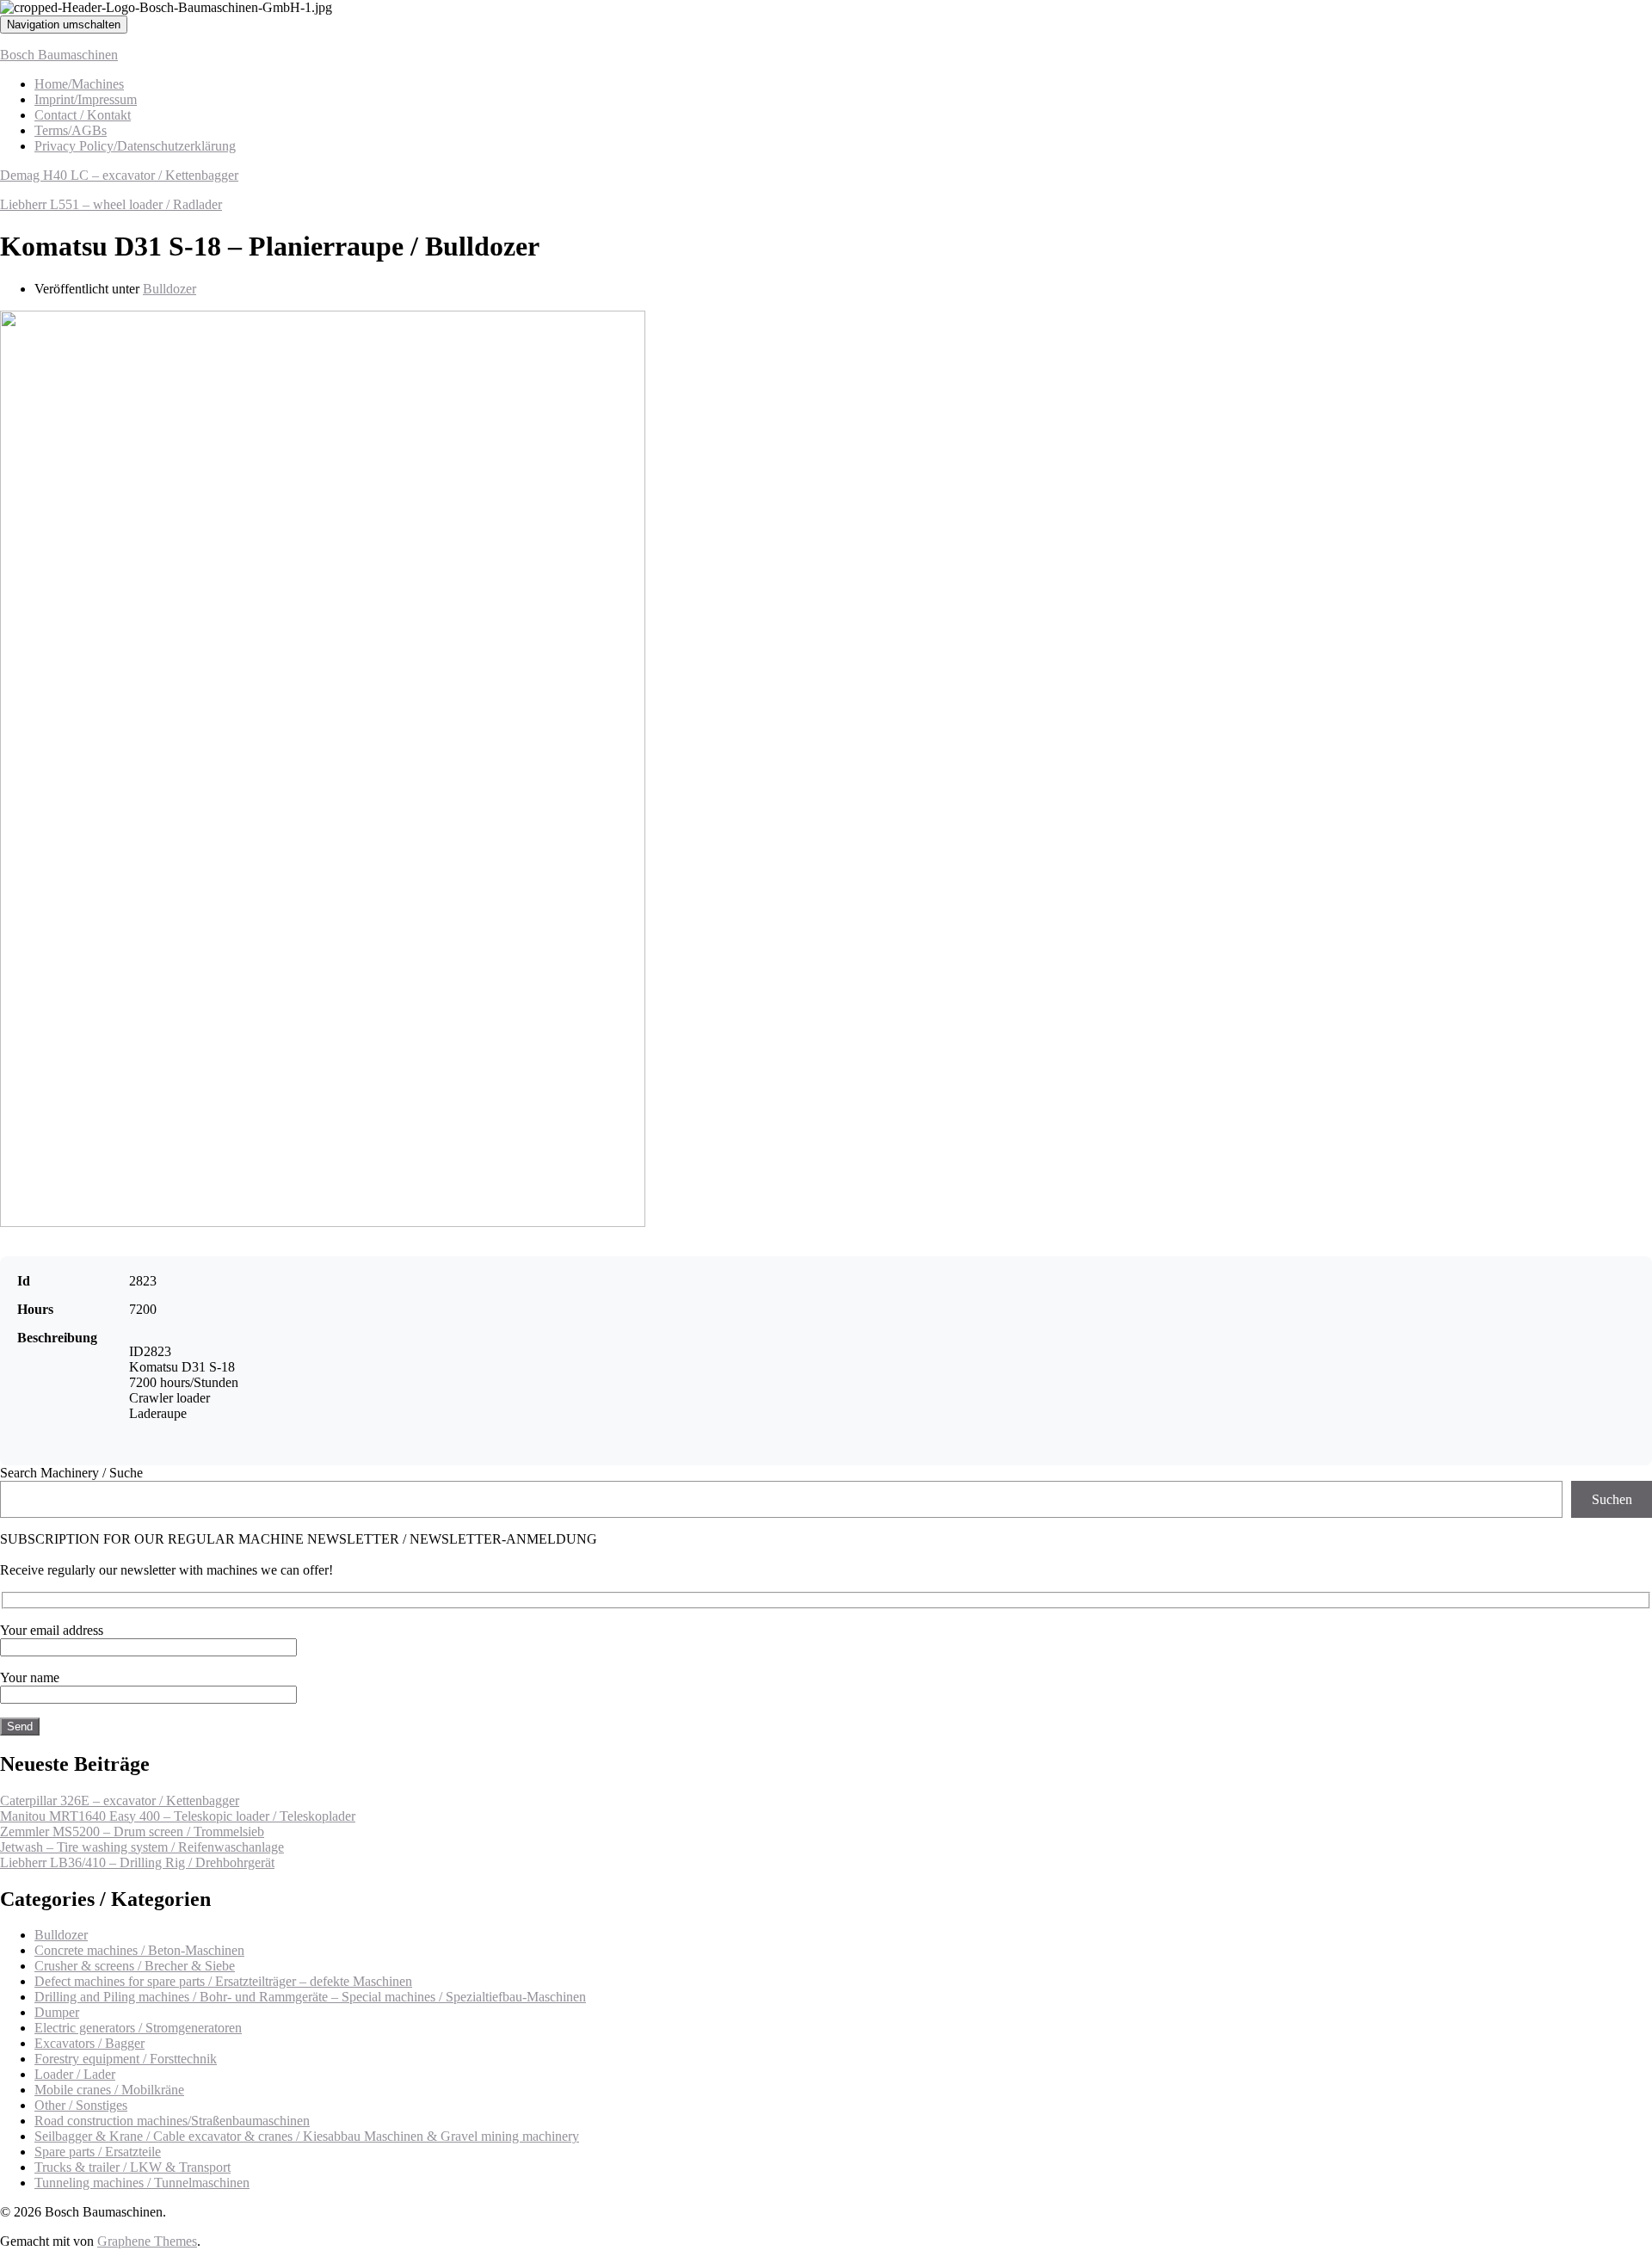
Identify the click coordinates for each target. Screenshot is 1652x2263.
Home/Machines (79, 84)
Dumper (57, 2012)
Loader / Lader (75, 2074)
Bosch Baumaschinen (59, 55)
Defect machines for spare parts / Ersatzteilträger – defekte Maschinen (223, 1981)
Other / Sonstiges (81, 2105)
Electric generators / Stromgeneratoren (138, 2028)
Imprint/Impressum (86, 99)
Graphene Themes (147, 2241)
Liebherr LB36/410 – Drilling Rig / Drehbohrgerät (137, 1862)
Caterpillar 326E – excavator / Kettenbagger (120, 1801)
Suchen (1612, 1499)
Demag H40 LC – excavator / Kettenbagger (119, 175)
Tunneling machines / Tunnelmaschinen (142, 2183)
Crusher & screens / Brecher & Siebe (135, 1966)
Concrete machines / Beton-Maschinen (139, 1950)
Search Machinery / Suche (71, 1473)
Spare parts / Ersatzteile (98, 2152)
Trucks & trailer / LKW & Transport (133, 2167)
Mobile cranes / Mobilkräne (109, 2090)
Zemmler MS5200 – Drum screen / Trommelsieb (132, 1831)
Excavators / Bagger (89, 2043)
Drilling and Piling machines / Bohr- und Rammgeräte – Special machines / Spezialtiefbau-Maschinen (310, 1997)
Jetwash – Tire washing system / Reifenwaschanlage (142, 1847)
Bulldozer (170, 289)
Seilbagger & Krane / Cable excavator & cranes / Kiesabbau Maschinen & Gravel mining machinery (307, 2136)
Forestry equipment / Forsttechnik (126, 2059)
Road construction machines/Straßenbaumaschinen (172, 2121)
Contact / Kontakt (83, 115)
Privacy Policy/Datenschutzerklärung (135, 146)
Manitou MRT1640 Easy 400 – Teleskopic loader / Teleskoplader (178, 1816)
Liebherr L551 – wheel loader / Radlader (111, 204)
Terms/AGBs (71, 130)
